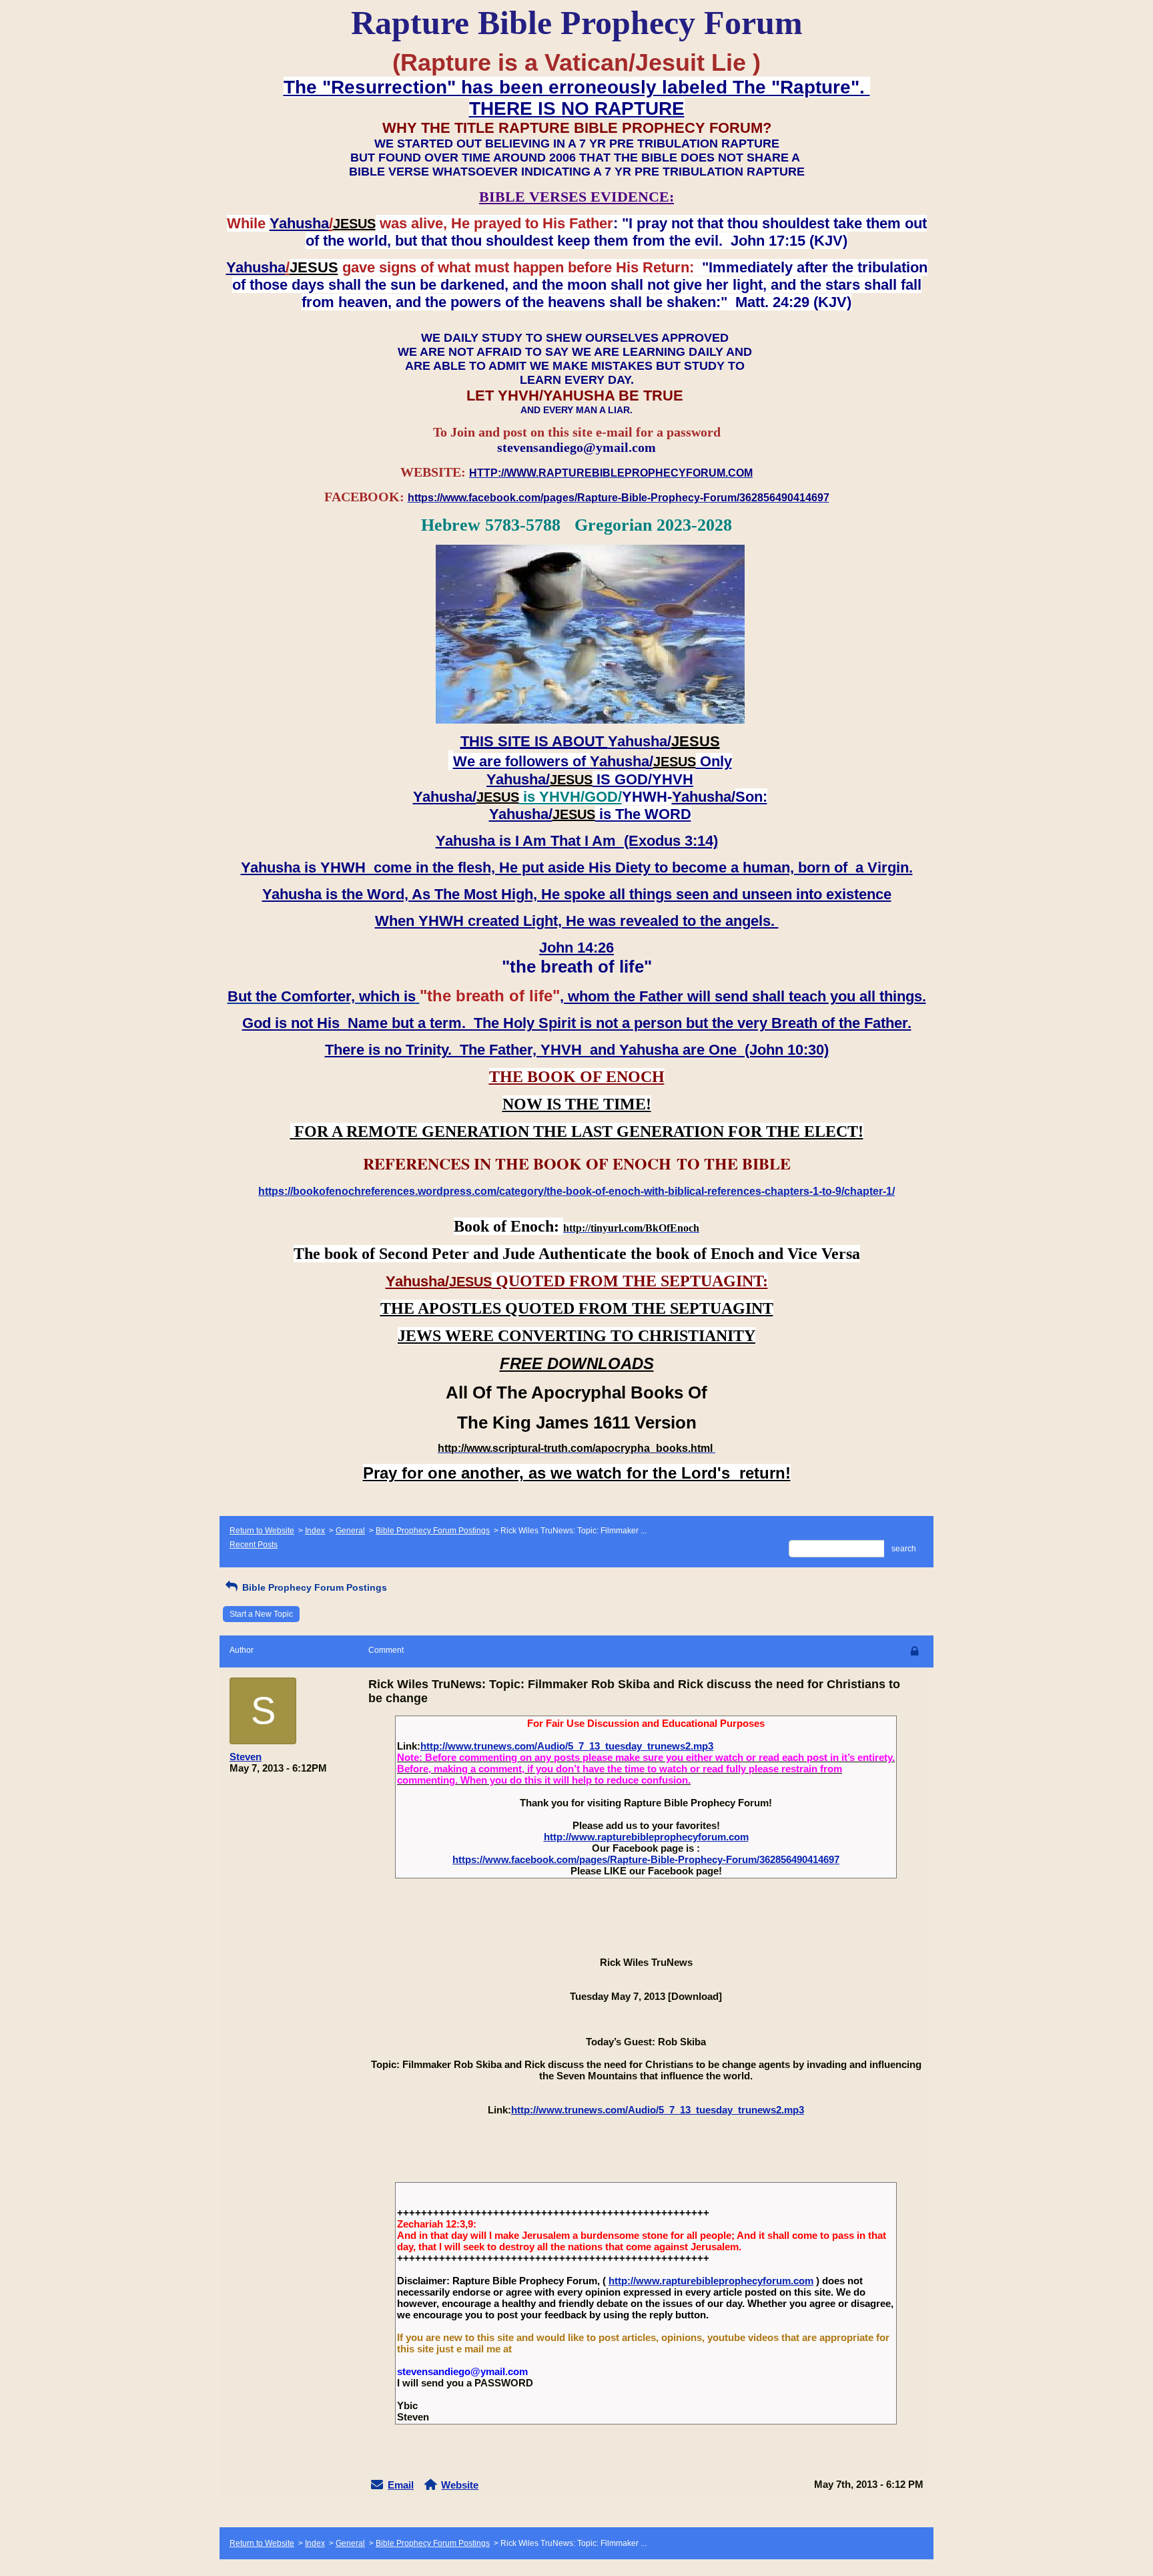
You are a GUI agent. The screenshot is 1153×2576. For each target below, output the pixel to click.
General (350, 1531)
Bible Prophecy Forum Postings (433, 1531)
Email (401, 2485)
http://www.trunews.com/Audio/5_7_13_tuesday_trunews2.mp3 (567, 1746)
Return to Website (262, 1531)
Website (460, 2485)
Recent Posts (254, 1545)
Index (315, 1531)
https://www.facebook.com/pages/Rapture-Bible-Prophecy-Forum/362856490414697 (646, 1859)
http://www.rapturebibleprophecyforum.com (646, 1837)
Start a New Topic (261, 1614)
